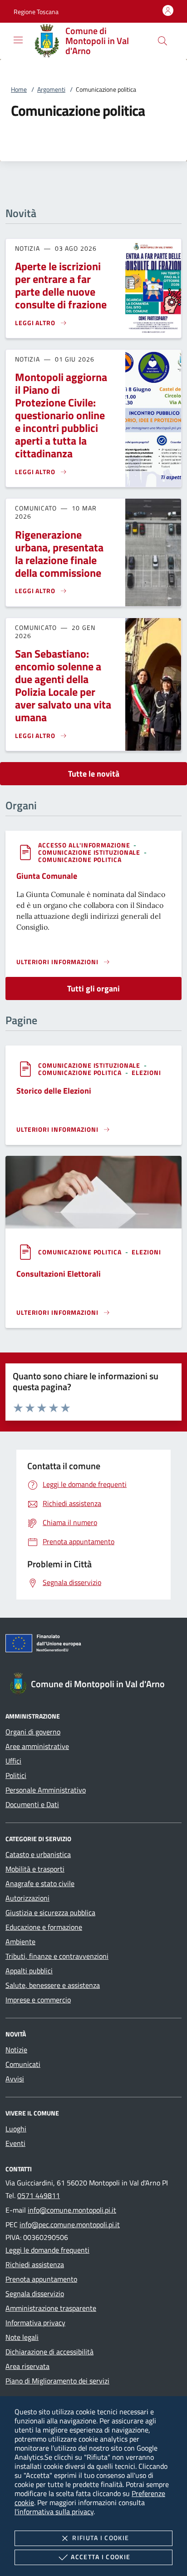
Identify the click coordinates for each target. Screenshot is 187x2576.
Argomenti (51, 89)
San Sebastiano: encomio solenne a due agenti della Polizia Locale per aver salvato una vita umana (63, 685)
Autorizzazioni (27, 1898)
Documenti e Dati (32, 1804)
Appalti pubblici (29, 1971)
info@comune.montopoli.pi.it (72, 2210)
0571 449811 (39, 2195)
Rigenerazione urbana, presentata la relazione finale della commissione (59, 554)
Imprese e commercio (38, 2000)
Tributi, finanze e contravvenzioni (57, 1956)
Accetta (101, 2557)
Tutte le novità (94, 774)
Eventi (15, 2143)
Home (19, 89)
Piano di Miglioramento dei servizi (57, 2381)
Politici (16, 1775)
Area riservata (27, 2366)
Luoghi (16, 2129)
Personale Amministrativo (46, 1790)
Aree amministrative (37, 1746)
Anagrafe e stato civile (40, 1883)
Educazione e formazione (44, 1927)
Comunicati (23, 2064)
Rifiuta (101, 2538)
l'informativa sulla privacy (54, 2512)
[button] (36, 12)
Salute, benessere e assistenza (53, 1985)
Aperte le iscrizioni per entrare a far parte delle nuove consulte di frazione (61, 285)
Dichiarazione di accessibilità (49, 2352)
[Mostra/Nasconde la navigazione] (18, 40)
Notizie (16, 2050)
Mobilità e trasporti (35, 1869)
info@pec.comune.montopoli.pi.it (70, 2224)
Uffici (13, 1761)
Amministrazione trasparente (51, 2308)
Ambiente (20, 1942)
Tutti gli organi (93, 988)
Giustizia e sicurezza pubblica (50, 1912)
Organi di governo (33, 1732)
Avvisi (15, 2079)
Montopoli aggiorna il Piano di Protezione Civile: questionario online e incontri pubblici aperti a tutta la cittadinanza (61, 415)
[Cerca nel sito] (162, 41)
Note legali (22, 2337)
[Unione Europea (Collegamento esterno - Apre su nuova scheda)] (93, 1645)
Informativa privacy (35, 2323)
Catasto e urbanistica (38, 1854)
